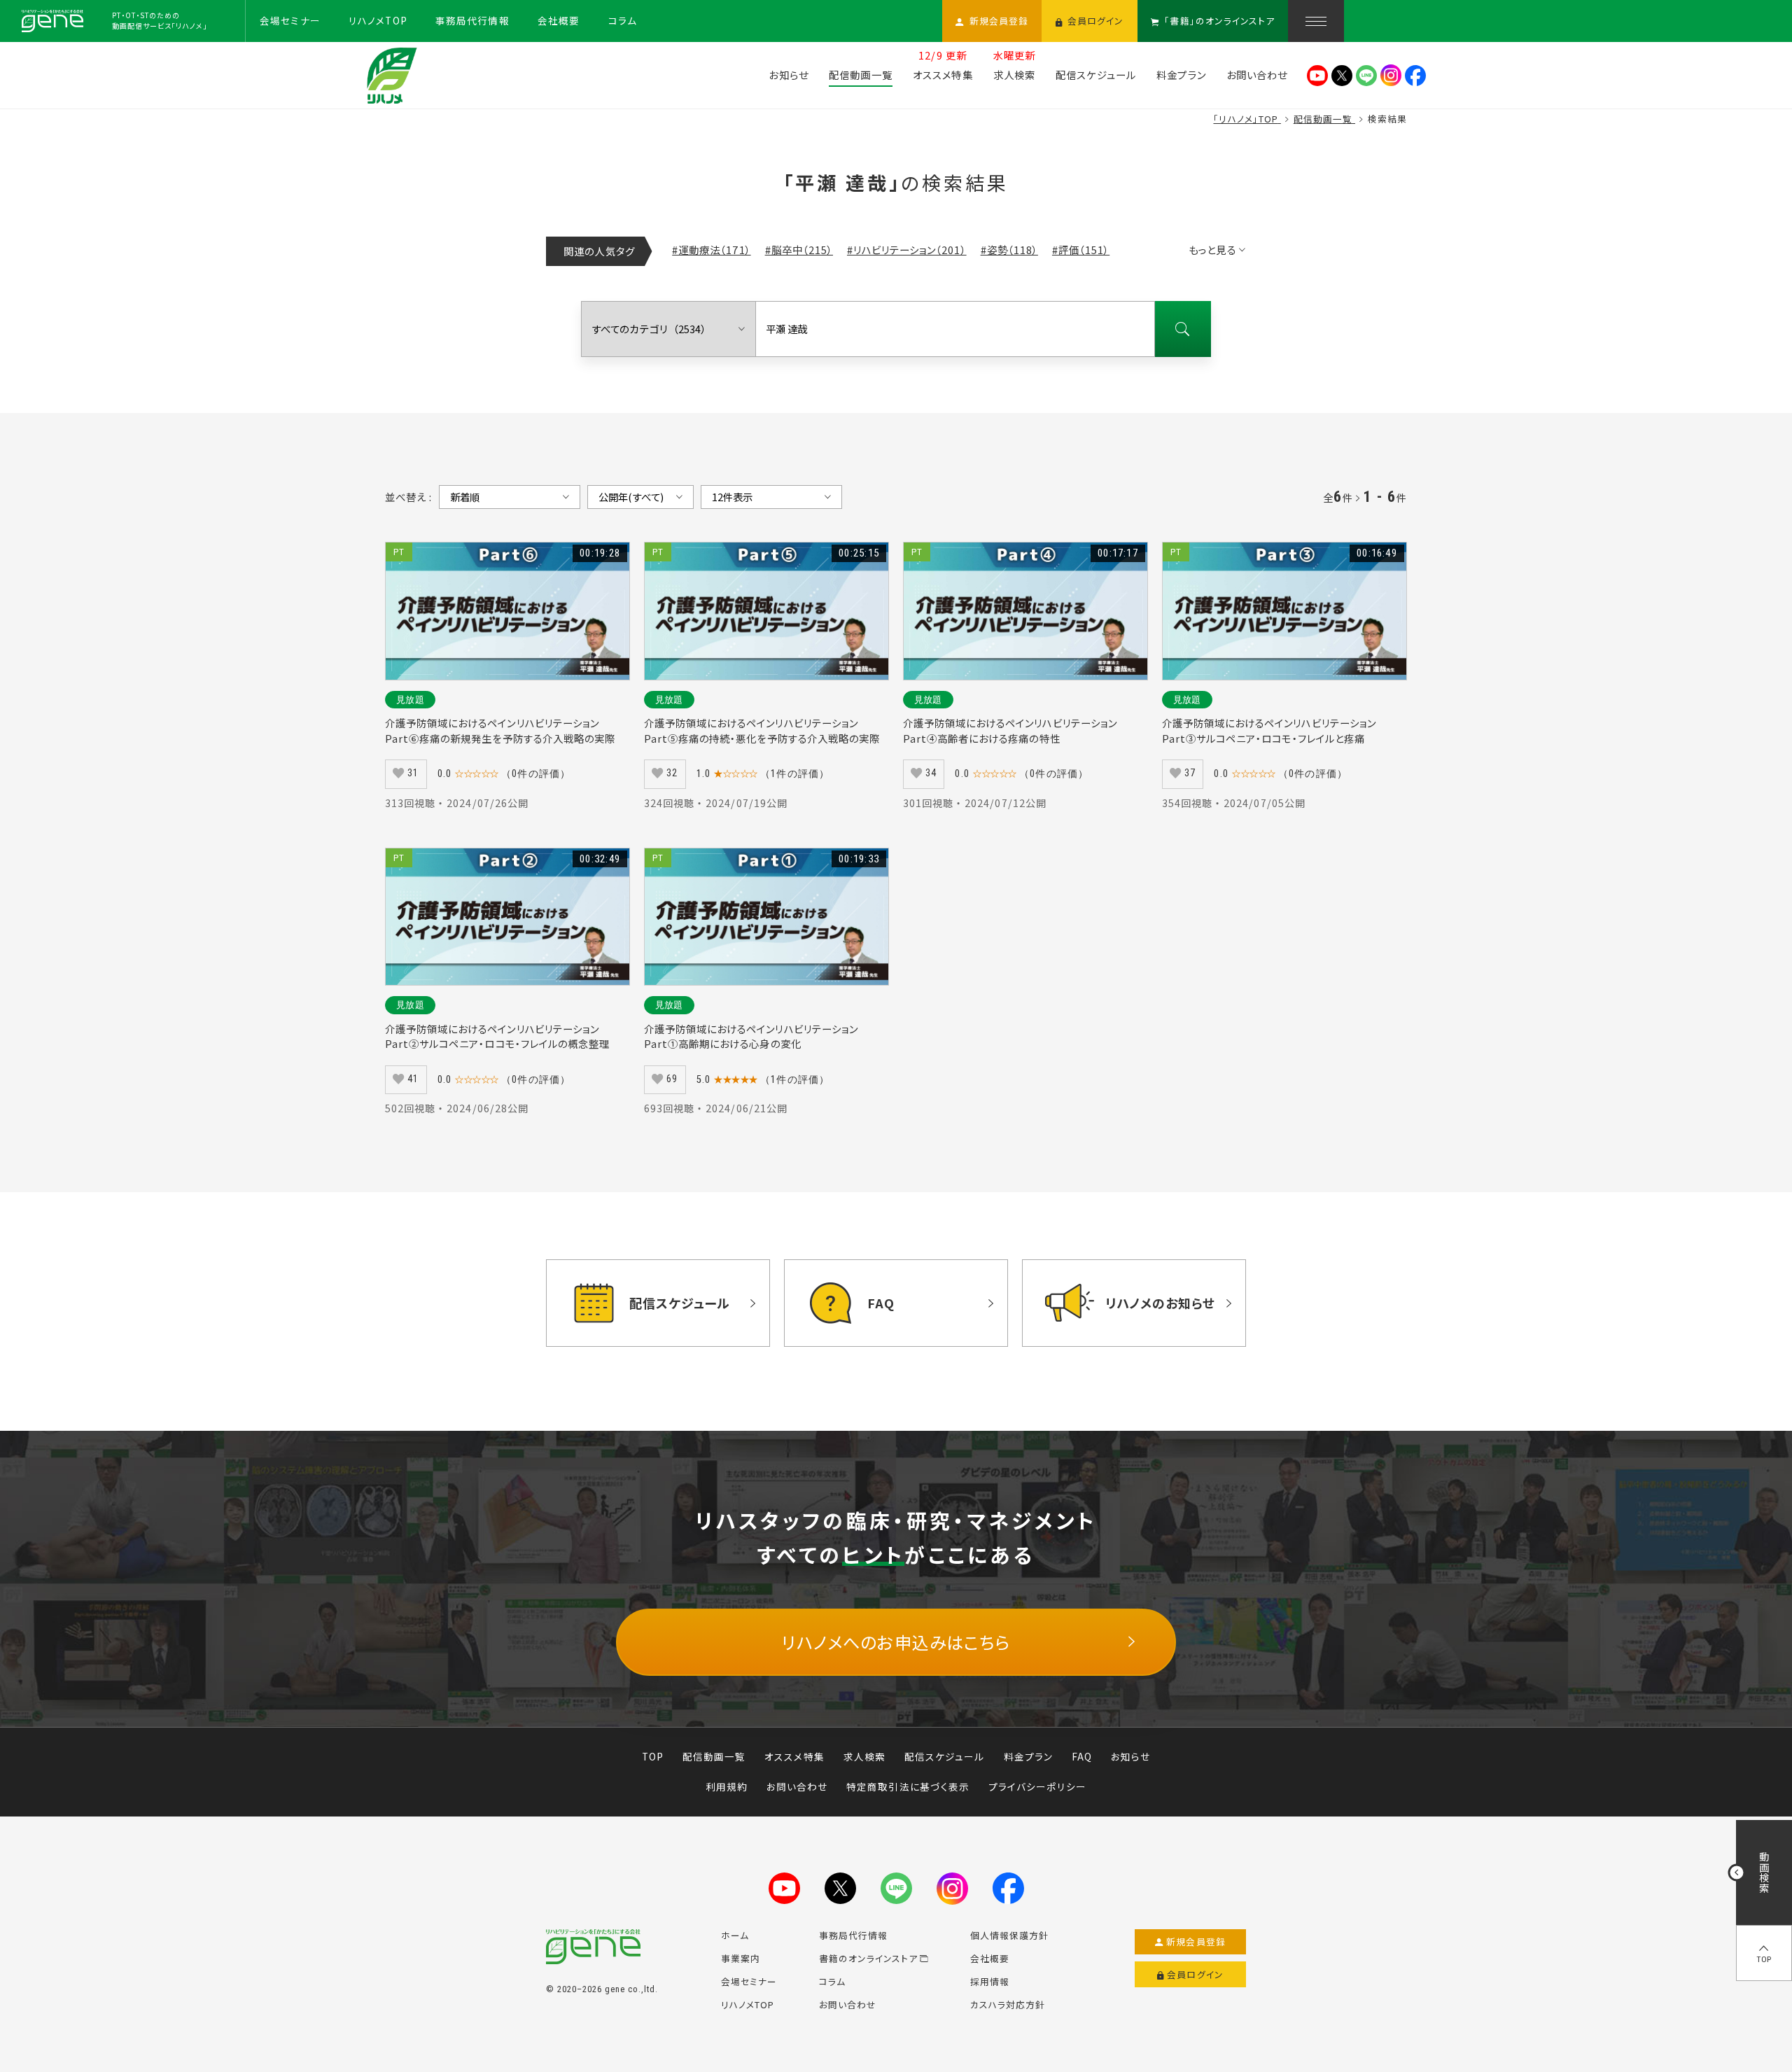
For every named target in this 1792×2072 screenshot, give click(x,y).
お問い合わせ (797, 1786)
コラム (832, 1981)
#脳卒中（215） (799, 250)
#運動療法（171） (711, 250)
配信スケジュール (944, 1756)
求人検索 (864, 1756)
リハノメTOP (748, 2004)
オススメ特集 (794, 1756)
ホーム (735, 1935)
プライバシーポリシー (1037, 1786)
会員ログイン (1195, 1974)
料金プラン (1028, 1756)
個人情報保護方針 (1009, 1935)
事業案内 (741, 1958)
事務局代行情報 (853, 1935)
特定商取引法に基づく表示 (908, 1786)
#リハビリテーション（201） (907, 250)
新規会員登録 (1196, 1941)
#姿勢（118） (1009, 250)
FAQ (1082, 1756)
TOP (653, 1756)
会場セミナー (749, 1981)
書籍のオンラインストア (868, 1958)
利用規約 (727, 1786)
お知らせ (1130, 1756)
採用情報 (990, 1981)
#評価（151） (1081, 250)
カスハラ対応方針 (1008, 2004)
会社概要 (990, 1958)
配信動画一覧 (714, 1756)
